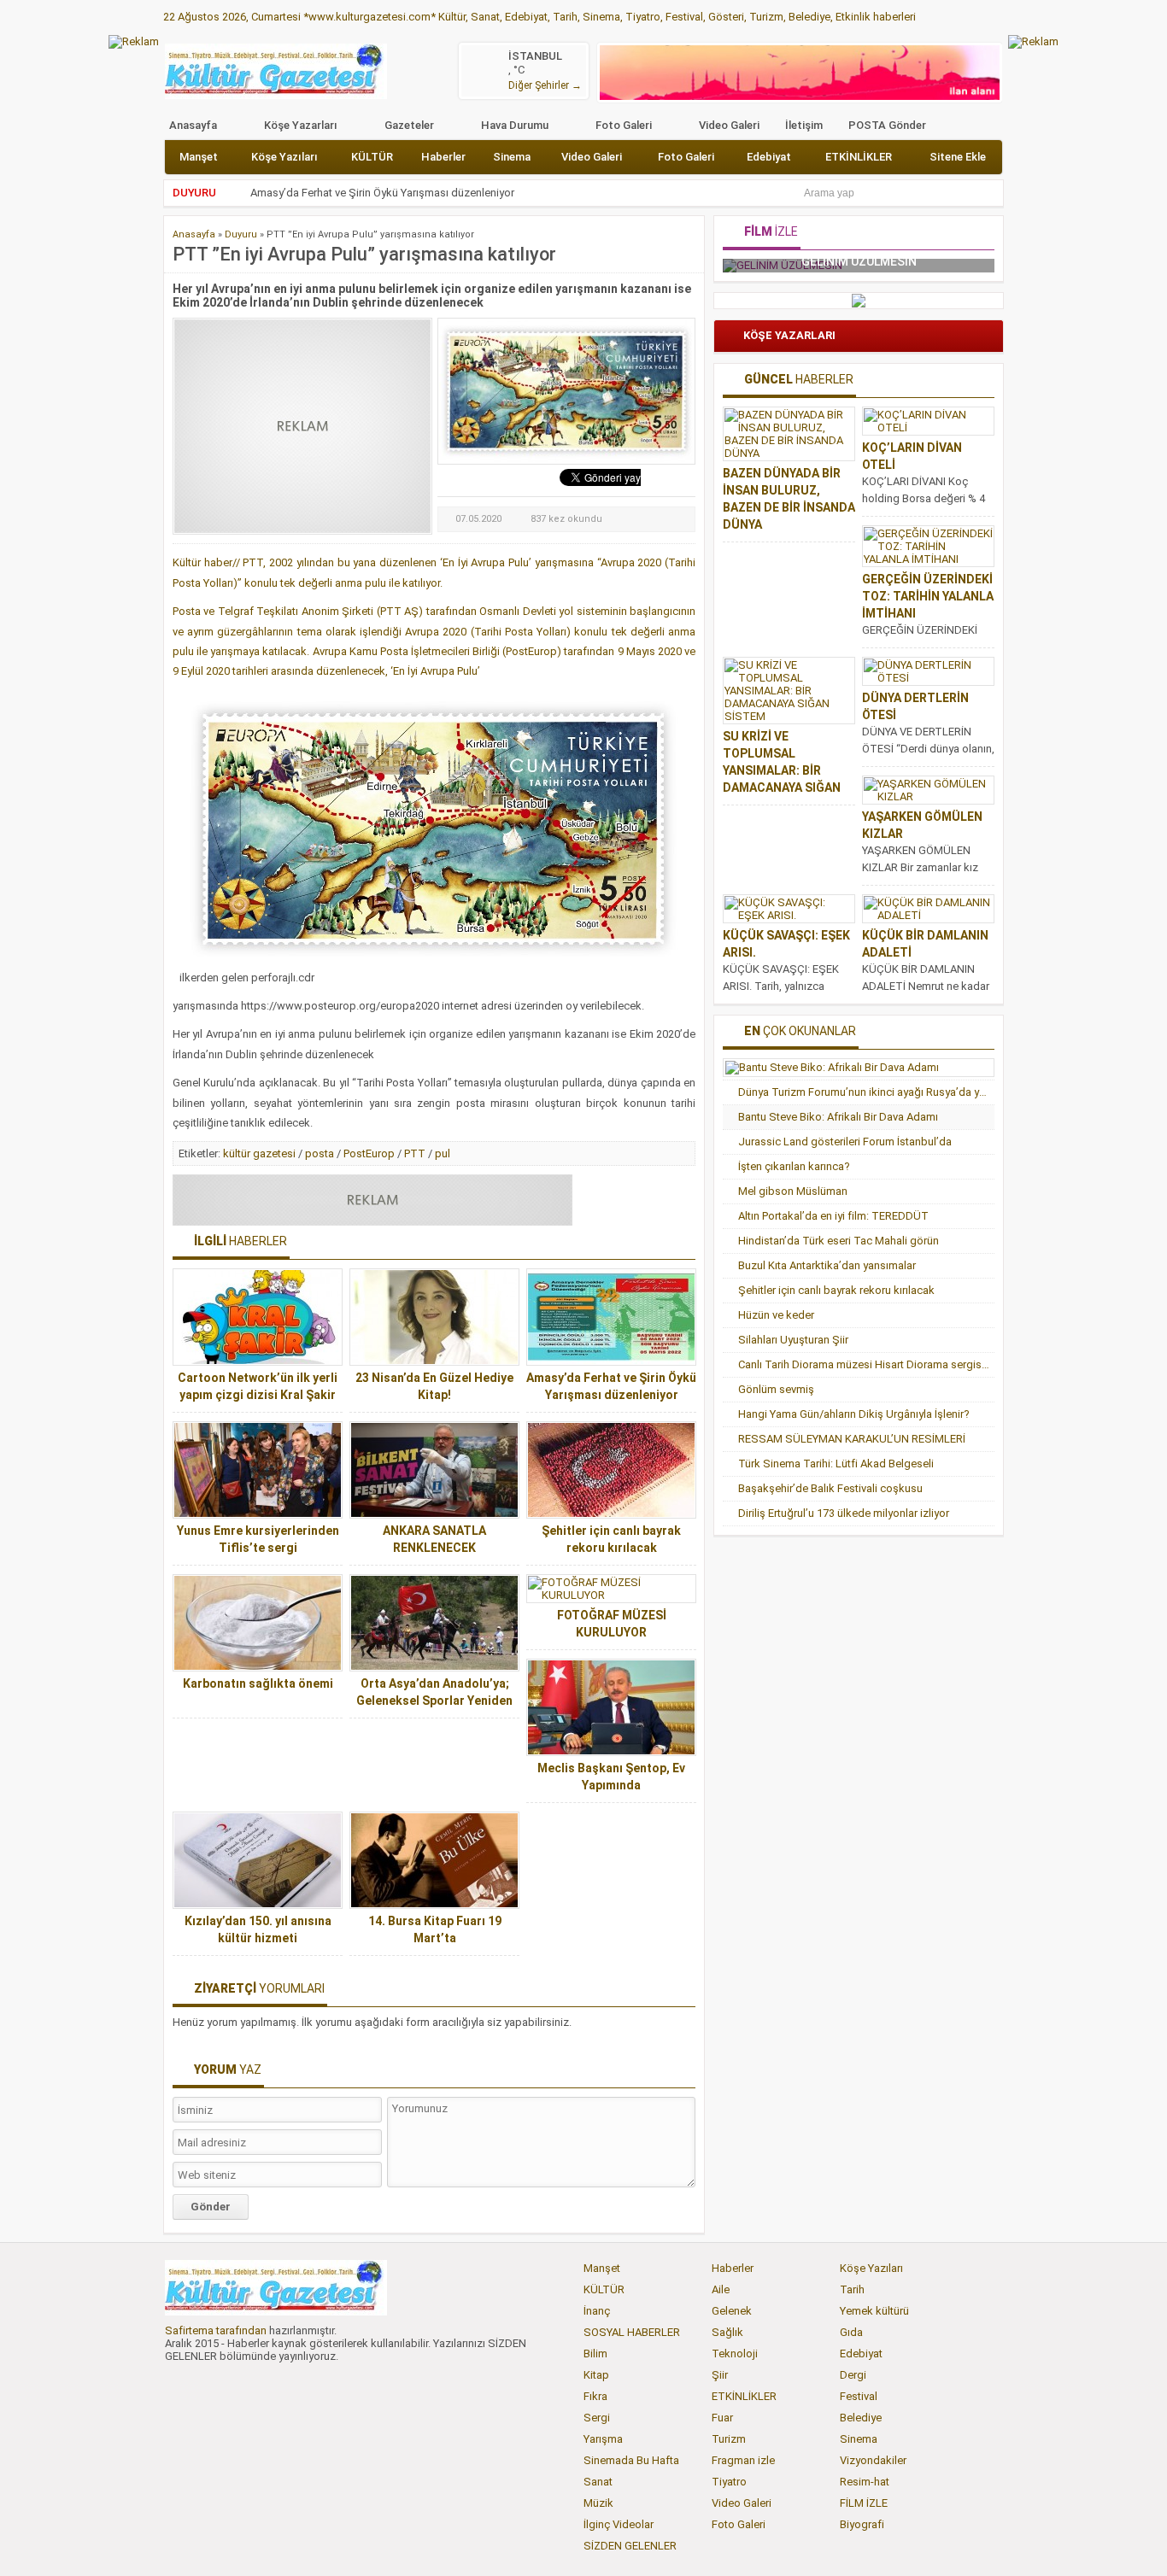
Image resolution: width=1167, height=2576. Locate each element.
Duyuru (241, 234)
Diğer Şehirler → (545, 85)
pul (443, 1153)
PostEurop (369, 1153)
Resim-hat (865, 2482)
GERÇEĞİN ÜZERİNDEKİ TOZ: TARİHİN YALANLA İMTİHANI (928, 596)
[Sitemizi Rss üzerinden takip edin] (319, 2384)
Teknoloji (735, 2354)
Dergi (853, 2375)
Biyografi (862, 2524)
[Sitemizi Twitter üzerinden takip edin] (206, 2384)
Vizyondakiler (873, 2460)
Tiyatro (729, 2482)
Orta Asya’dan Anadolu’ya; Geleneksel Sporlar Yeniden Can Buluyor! (434, 1701)
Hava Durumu (515, 125)
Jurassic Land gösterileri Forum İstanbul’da (845, 1142)
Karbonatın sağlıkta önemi (258, 1683)
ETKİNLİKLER (859, 157)
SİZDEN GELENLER (630, 2546)
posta (320, 1153)
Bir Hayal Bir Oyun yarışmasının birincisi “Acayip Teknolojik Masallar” (417, 193)
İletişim (804, 125)
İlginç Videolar (619, 2524)
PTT (415, 1153)
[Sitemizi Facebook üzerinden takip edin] (178, 2384)
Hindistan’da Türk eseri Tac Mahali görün (839, 1241)
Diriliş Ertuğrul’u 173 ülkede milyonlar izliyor (844, 1513)
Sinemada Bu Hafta (631, 2460)
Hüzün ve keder (776, 1315)
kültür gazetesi (259, 1153)
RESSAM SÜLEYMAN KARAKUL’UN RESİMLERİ (852, 1439)
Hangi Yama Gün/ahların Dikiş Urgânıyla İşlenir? (854, 1414)
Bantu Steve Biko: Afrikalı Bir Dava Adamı (838, 1117)
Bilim (595, 2354)
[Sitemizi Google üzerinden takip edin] (234, 2384)
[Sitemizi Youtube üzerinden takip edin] (262, 2384)
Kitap (596, 2375)
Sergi (597, 2418)
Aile (721, 2289)
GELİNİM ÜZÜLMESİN (760, 261)
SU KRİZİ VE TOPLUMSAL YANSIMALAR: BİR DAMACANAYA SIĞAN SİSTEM (782, 770)
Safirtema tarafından (216, 2330)
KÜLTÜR (372, 157)
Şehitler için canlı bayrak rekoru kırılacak (836, 1290)
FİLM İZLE (864, 2503)
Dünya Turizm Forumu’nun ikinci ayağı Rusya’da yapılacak (866, 1092)
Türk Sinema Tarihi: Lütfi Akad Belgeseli (836, 1464)
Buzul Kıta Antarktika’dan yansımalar (827, 1265)
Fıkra (595, 2396)
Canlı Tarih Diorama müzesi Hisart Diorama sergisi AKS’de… (866, 1364)
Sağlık (727, 2332)
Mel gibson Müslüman (793, 1191)
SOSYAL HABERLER (632, 2332)
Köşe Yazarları (301, 125)
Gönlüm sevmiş (776, 1389)
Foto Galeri (624, 125)
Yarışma (603, 2439)
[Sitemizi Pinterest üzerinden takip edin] (290, 2384)
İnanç (597, 2311)
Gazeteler (409, 125)
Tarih (852, 2289)
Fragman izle (743, 2460)
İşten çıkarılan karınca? (794, 1166)
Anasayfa (193, 125)
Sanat (598, 2482)
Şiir (720, 2375)
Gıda (851, 2332)
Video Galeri (729, 125)
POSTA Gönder (887, 125)
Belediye (861, 2418)
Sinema (512, 157)
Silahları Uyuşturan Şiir (793, 1340)
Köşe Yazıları (284, 157)
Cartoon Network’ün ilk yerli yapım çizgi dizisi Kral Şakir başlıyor (258, 1395)
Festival (859, 2396)
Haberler (443, 157)
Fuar (722, 2418)
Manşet (199, 157)
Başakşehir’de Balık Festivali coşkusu (830, 1488)
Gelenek (732, 2311)
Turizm (729, 2439)
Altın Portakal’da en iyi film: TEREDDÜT (833, 1216)
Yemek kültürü (874, 2311)
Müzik (598, 2503)
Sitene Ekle (958, 157)
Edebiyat (769, 157)
